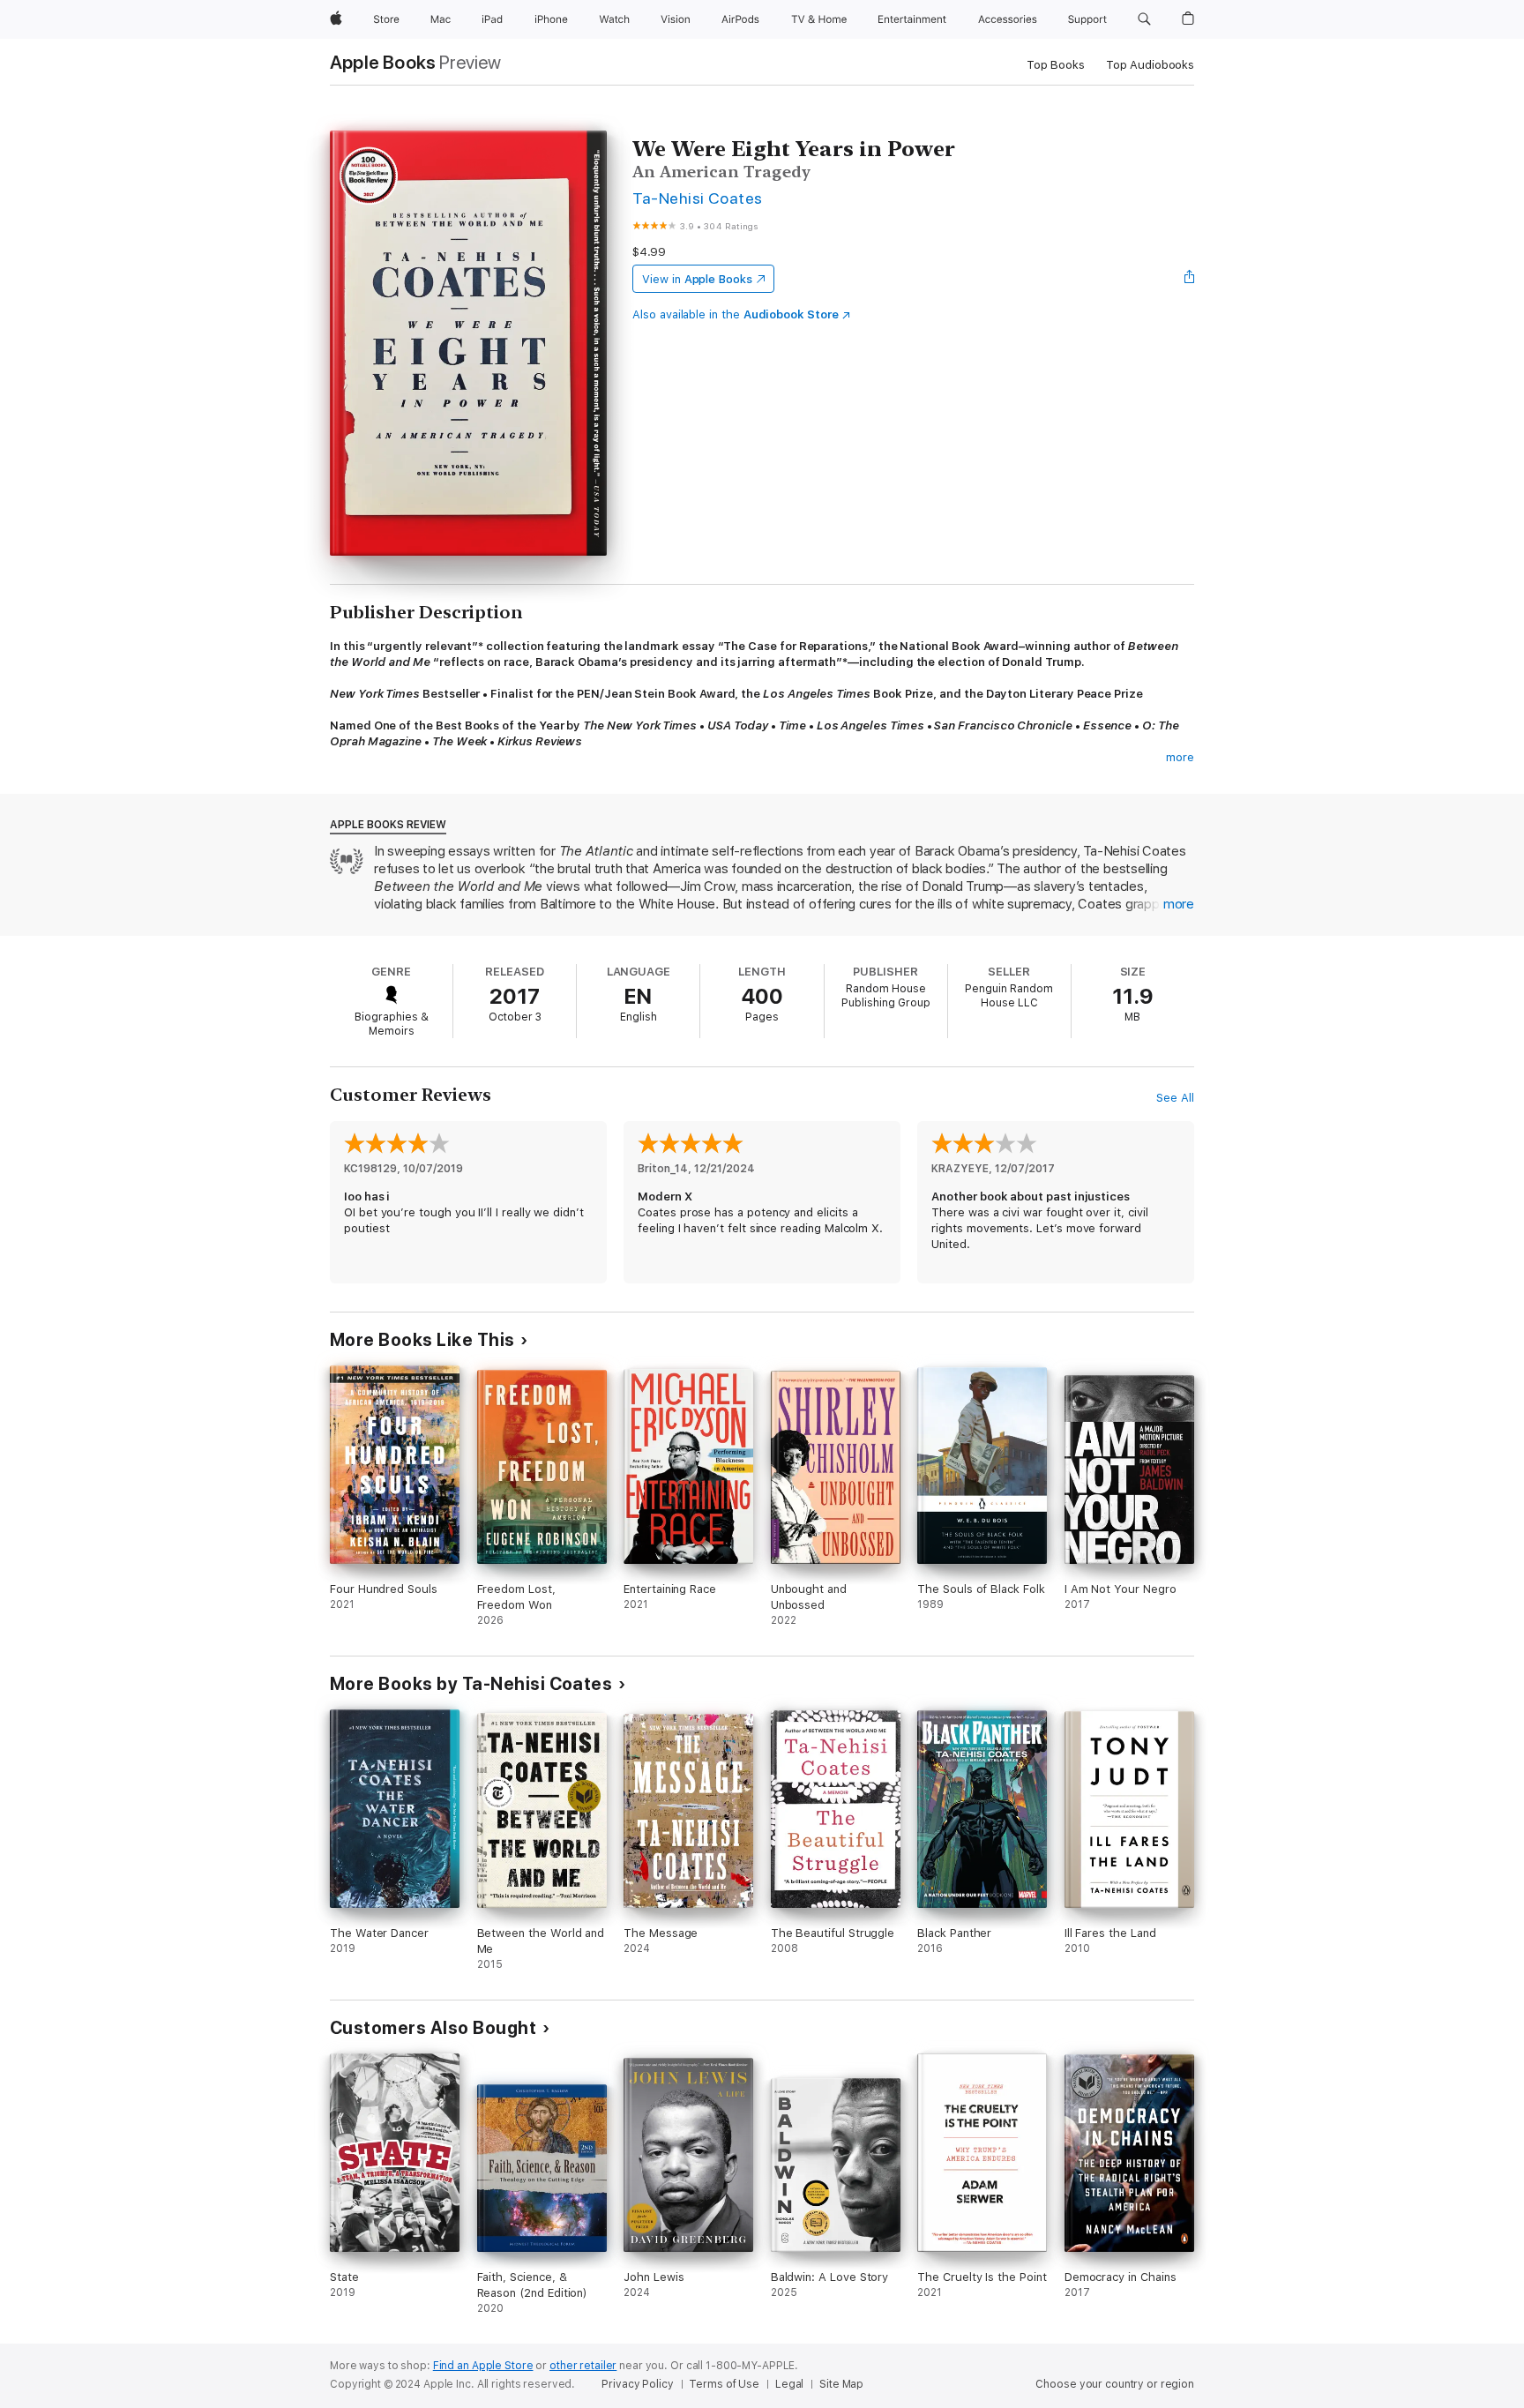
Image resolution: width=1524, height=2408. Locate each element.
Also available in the (736, 314)
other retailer (583, 2366)
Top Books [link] (1056, 65)
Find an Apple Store (483, 2366)
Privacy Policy (637, 2384)
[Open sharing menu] (1190, 279)
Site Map (841, 2384)
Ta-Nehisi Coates (698, 198)
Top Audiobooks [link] (1150, 65)
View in (697, 279)
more (1180, 757)
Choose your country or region (1115, 2384)
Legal (789, 2384)
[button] (1144, 19)
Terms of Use (724, 2384)
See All (1175, 1098)
